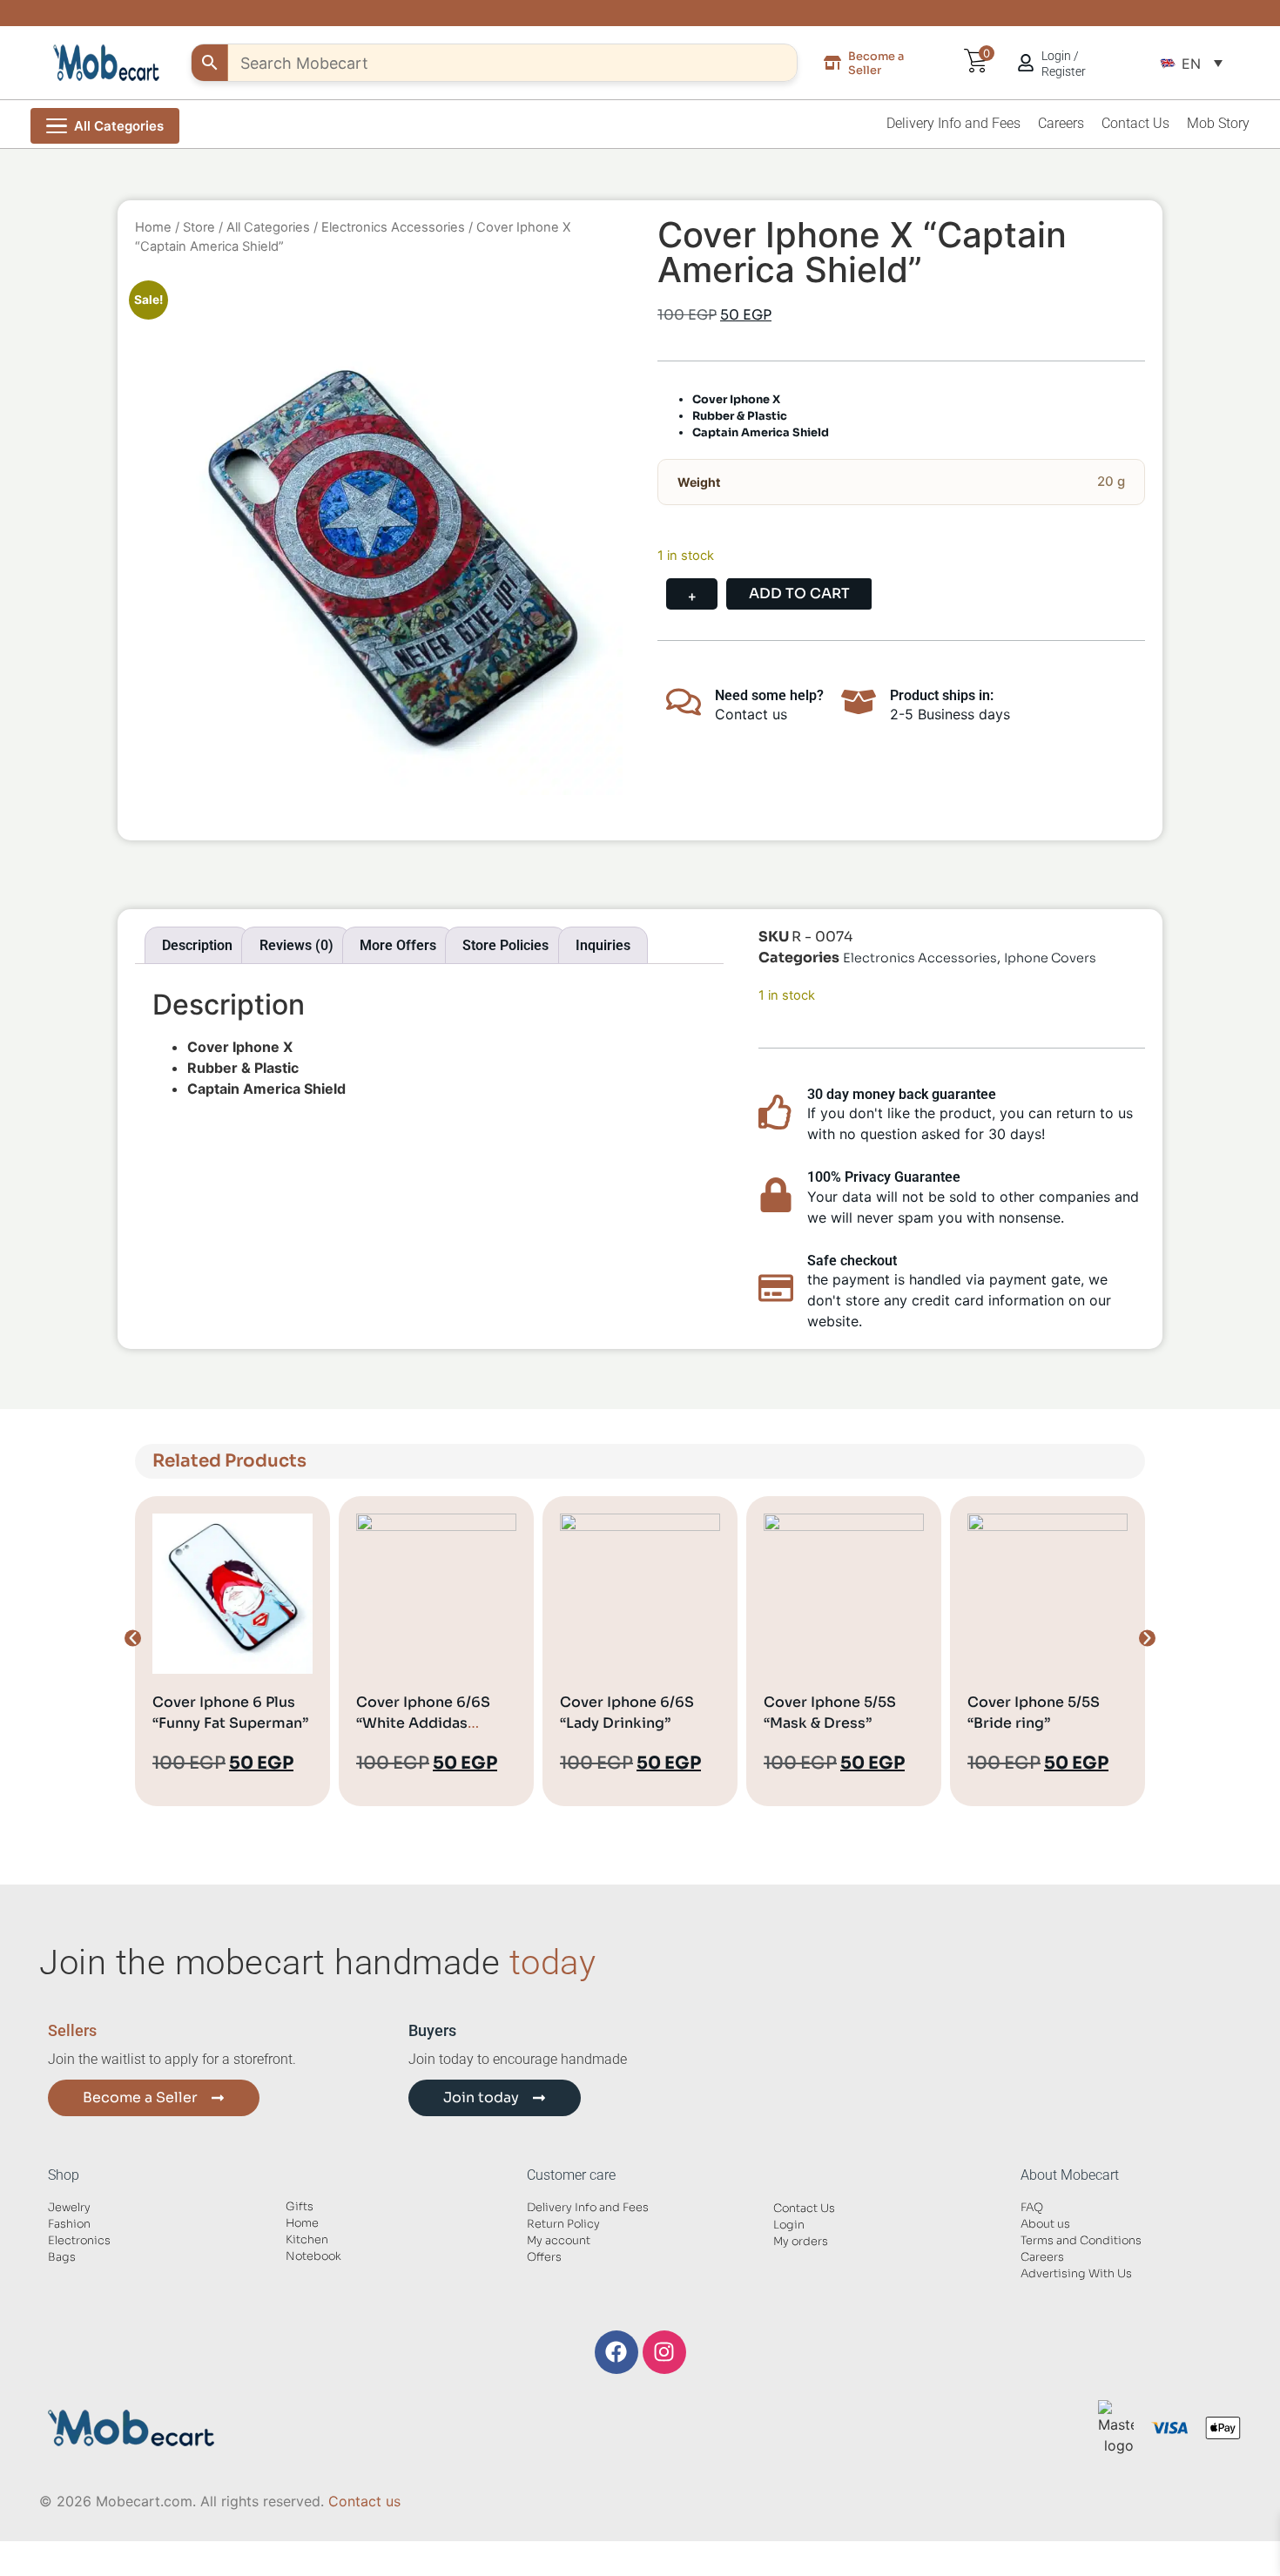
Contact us (364, 2501)
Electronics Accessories (393, 227)
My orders (801, 2242)
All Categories (268, 227)
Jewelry (69, 2208)
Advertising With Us (1076, 2274)
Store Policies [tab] (505, 945)
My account (559, 2241)
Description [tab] (197, 945)
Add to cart (799, 593)
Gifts (300, 2207)
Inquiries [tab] (603, 945)
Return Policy (563, 2224)
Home (153, 227)
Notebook (313, 2256)
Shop (64, 2175)
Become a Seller (876, 63)
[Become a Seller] (832, 63)
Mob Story (1218, 123)
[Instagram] (664, 2352)
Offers (544, 2257)
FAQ (1032, 2208)
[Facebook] (616, 2352)
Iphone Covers (1050, 958)
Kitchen (307, 2240)
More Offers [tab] (398, 945)
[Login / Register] (1026, 63)
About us (1045, 2224)
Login (789, 2225)
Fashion (69, 2224)
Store (199, 227)
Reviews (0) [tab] (296, 945)
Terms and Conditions (1081, 2241)
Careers (1061, 123)
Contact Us (1135, 123)
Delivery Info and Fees (953, 123)
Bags (62, 2257)
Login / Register (1064, 64)
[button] (1191, 63)
